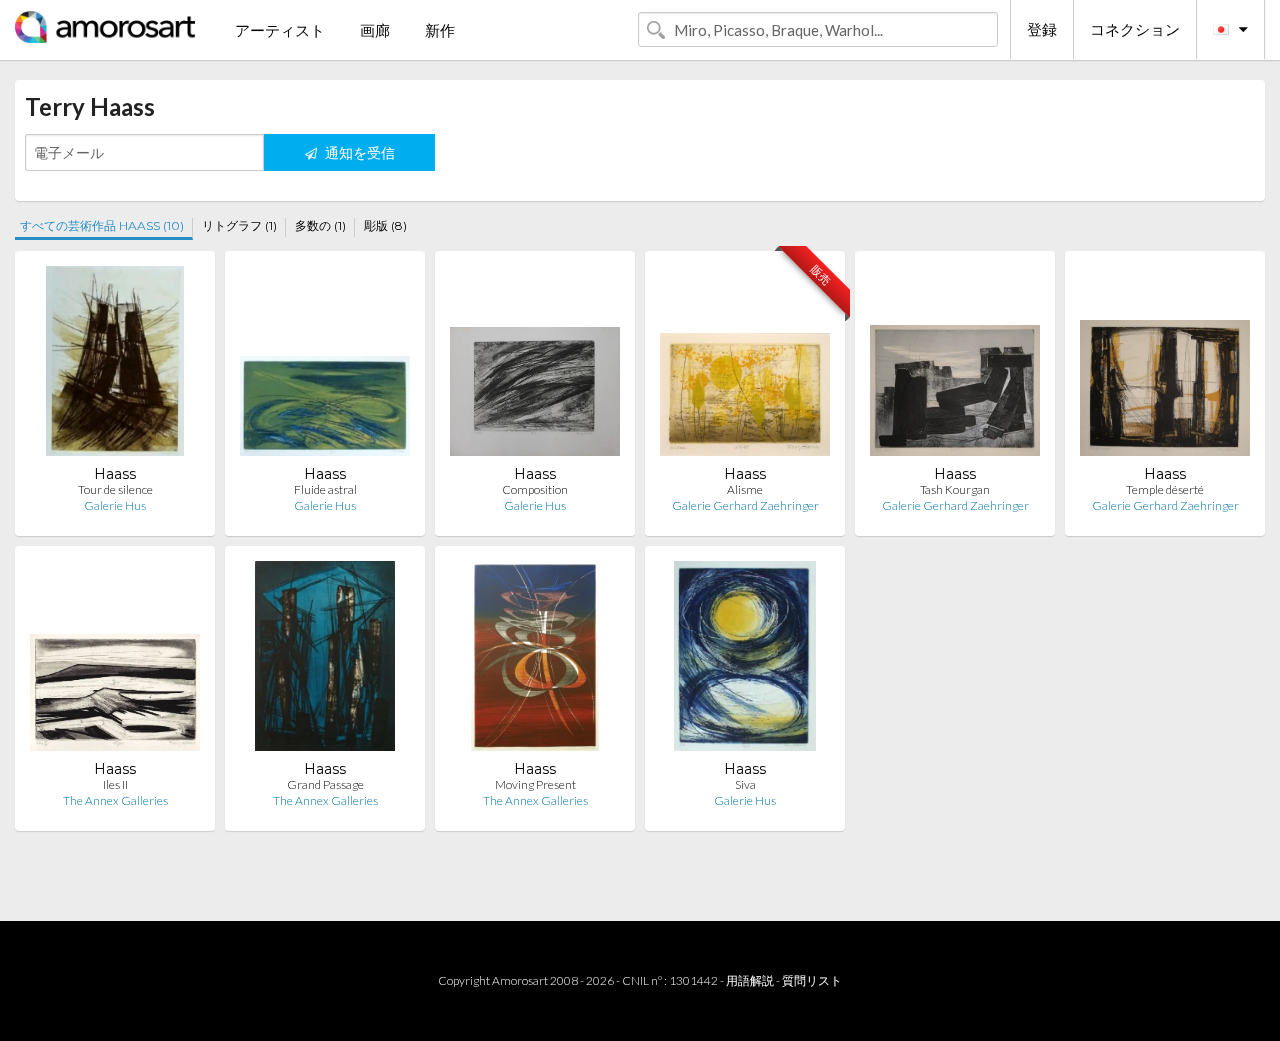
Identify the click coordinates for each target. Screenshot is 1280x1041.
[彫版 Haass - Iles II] (115, 660)
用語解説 (750, 980)
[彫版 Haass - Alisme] (745, 365)
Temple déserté (1165, 489)
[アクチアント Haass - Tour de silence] (114, 365)
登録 (1042, 29)
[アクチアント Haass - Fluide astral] (325, 365)
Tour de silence (115, 489)
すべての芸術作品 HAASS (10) (102, 225)
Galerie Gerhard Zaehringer (745, 505)
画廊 (375, 30)
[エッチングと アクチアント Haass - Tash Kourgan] (955, 365)
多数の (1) (320, 225)
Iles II (115, 784)
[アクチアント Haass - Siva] (745, 660)
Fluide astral (325, 489)
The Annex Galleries (115, 800)
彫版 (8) (385, 225)
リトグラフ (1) (239, 225)
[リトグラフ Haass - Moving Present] (535, 660)
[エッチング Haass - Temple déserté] (1165, 365)
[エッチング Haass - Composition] (535, 365)
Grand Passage (325, 784)
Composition (535, 489)
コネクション (1135, 29)
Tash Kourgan (955, 489)
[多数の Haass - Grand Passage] (325, 660)
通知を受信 (358, 152)
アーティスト (280, 30)
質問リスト (812, 980)
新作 (440, 30)
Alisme (745, 489)
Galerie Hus (115, 505)
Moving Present (535, 784)
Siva (745, 784)
